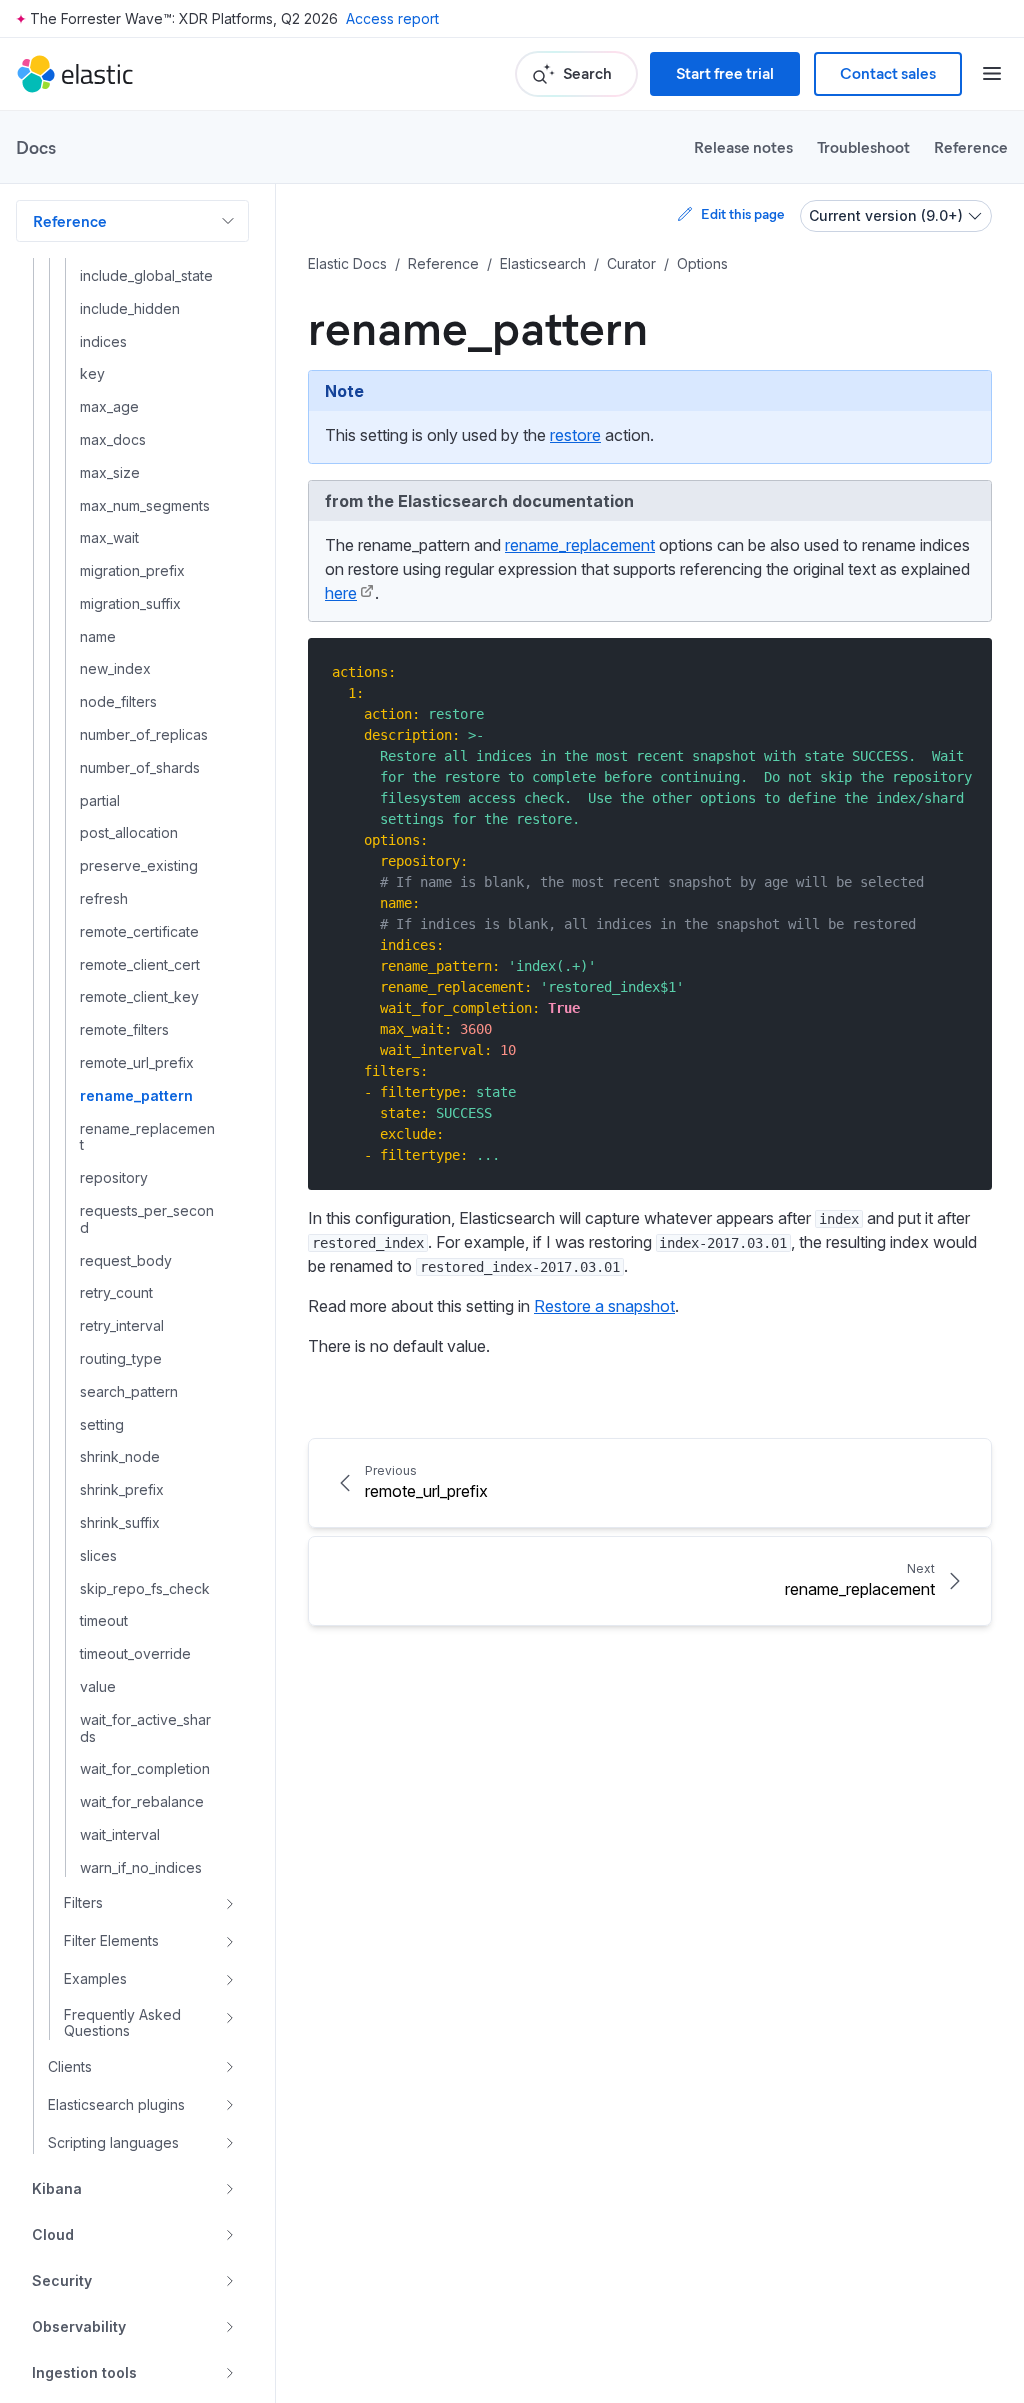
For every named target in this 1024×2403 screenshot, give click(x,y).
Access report (392, 18)
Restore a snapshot (604, 1306)
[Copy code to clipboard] (962, 671)
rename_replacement (580, 545)
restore (575, 435)
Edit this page (742, 213)
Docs (36, 147)
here (341, 593)
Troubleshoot (863, 146)
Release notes (743, 146)
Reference (971, 146)
